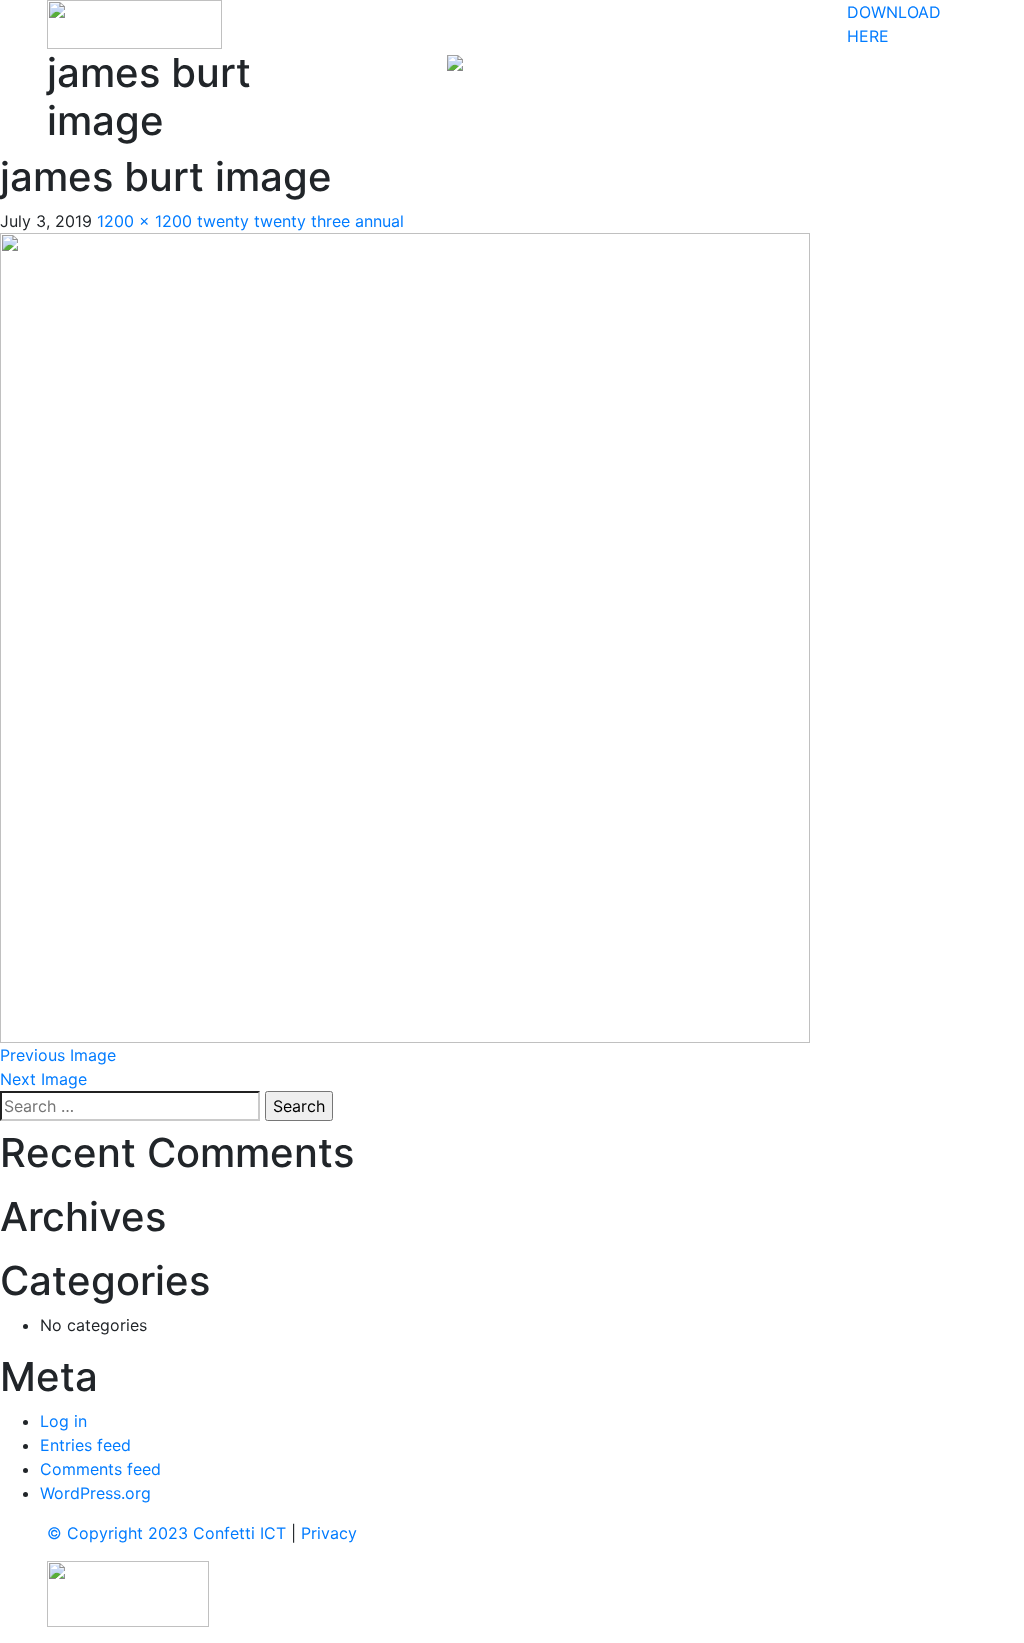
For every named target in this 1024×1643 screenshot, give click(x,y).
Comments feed (100, 1469)
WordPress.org (95, 1493)
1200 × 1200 (144, 221)
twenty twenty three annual (300, 221)
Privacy (329, 1533)
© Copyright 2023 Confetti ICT (166, 1533)
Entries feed (85, 1445)
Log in (63, 1421)
